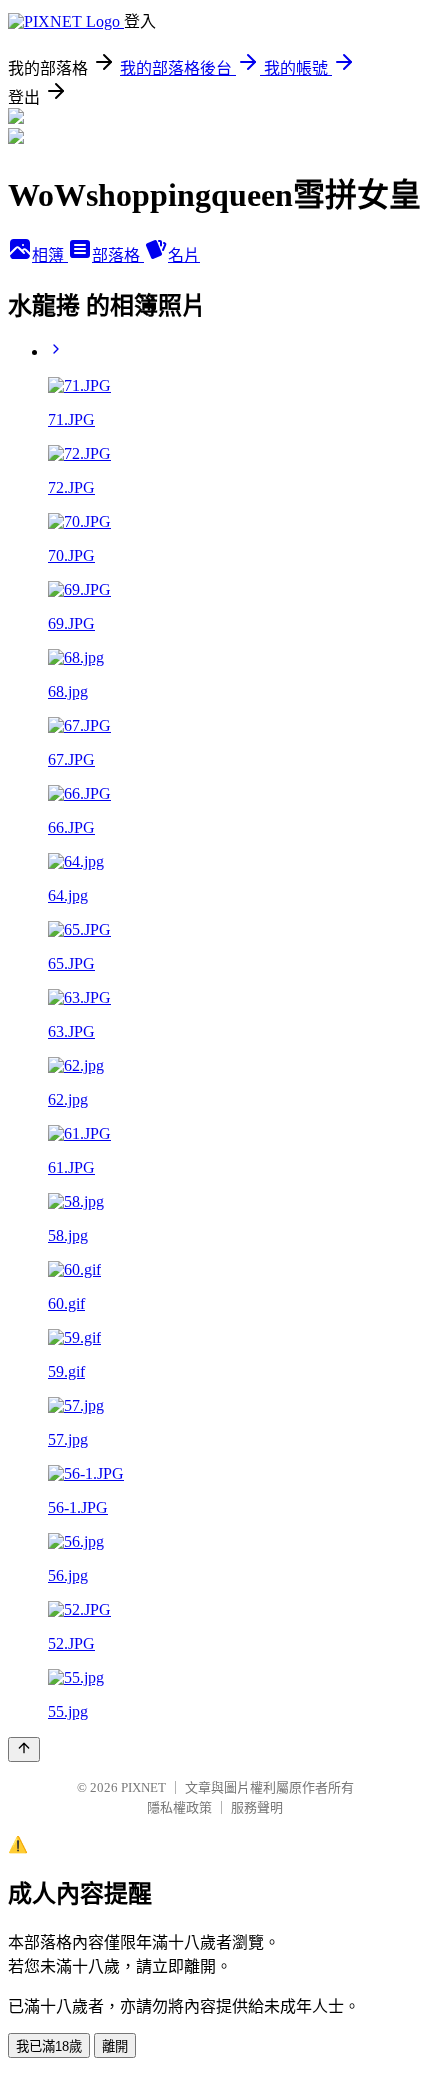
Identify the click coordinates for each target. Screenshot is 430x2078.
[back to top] (24, 1749)
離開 (115, 2046)
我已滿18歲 (49, 2046)
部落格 (118, 255)
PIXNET (143, 1787)
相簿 (50, 255)
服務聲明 (257, 1807)
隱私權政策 (179, 1807)
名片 (184, 255)
